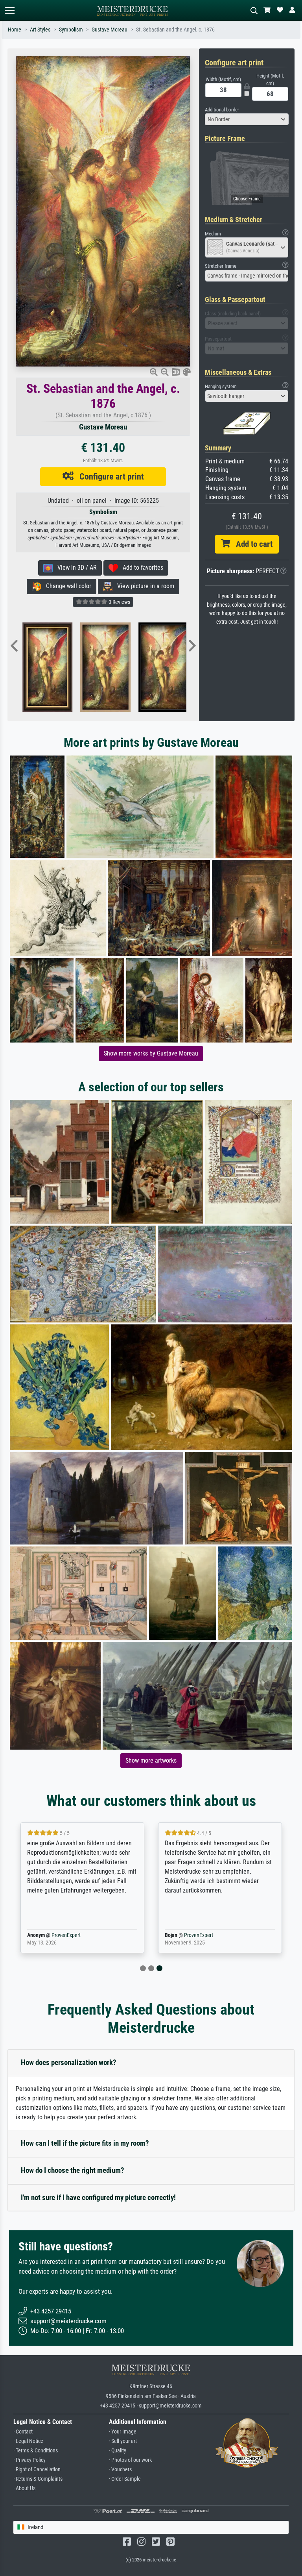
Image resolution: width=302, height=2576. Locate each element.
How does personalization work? (69, 2062)
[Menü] (9, 10)
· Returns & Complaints (38, 2479)
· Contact (23, 2432)
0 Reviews (119, 602)
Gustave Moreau (110, 30)
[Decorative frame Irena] (180, 667)
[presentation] (14, 646)
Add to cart (251, 544)
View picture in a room (143, 586)
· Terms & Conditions (36, 2451)
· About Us (24, 2488)
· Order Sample (125, 2479)
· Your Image (123, 2432)
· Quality (118, 2451)
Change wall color (66, 586)
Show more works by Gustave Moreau (151, 1053)
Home (15, 30)
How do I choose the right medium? (73, 2170)
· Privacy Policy (29, 2460)
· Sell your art (123, 2441)
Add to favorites (141, 568)
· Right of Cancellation (37, 2470)
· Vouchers (120, 2470)
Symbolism (71, 30)
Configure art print (109, 476)
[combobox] (247, 119)
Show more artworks (151, 1760)
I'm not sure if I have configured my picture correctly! (98, 2197)
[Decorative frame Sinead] (64, 667)
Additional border (222, 110)
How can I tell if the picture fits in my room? (85, 2143)
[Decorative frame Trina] (122, 667)
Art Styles (40, 30)
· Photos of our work (130, 2460)
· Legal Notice (28, 2441)
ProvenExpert (64, 1935)
